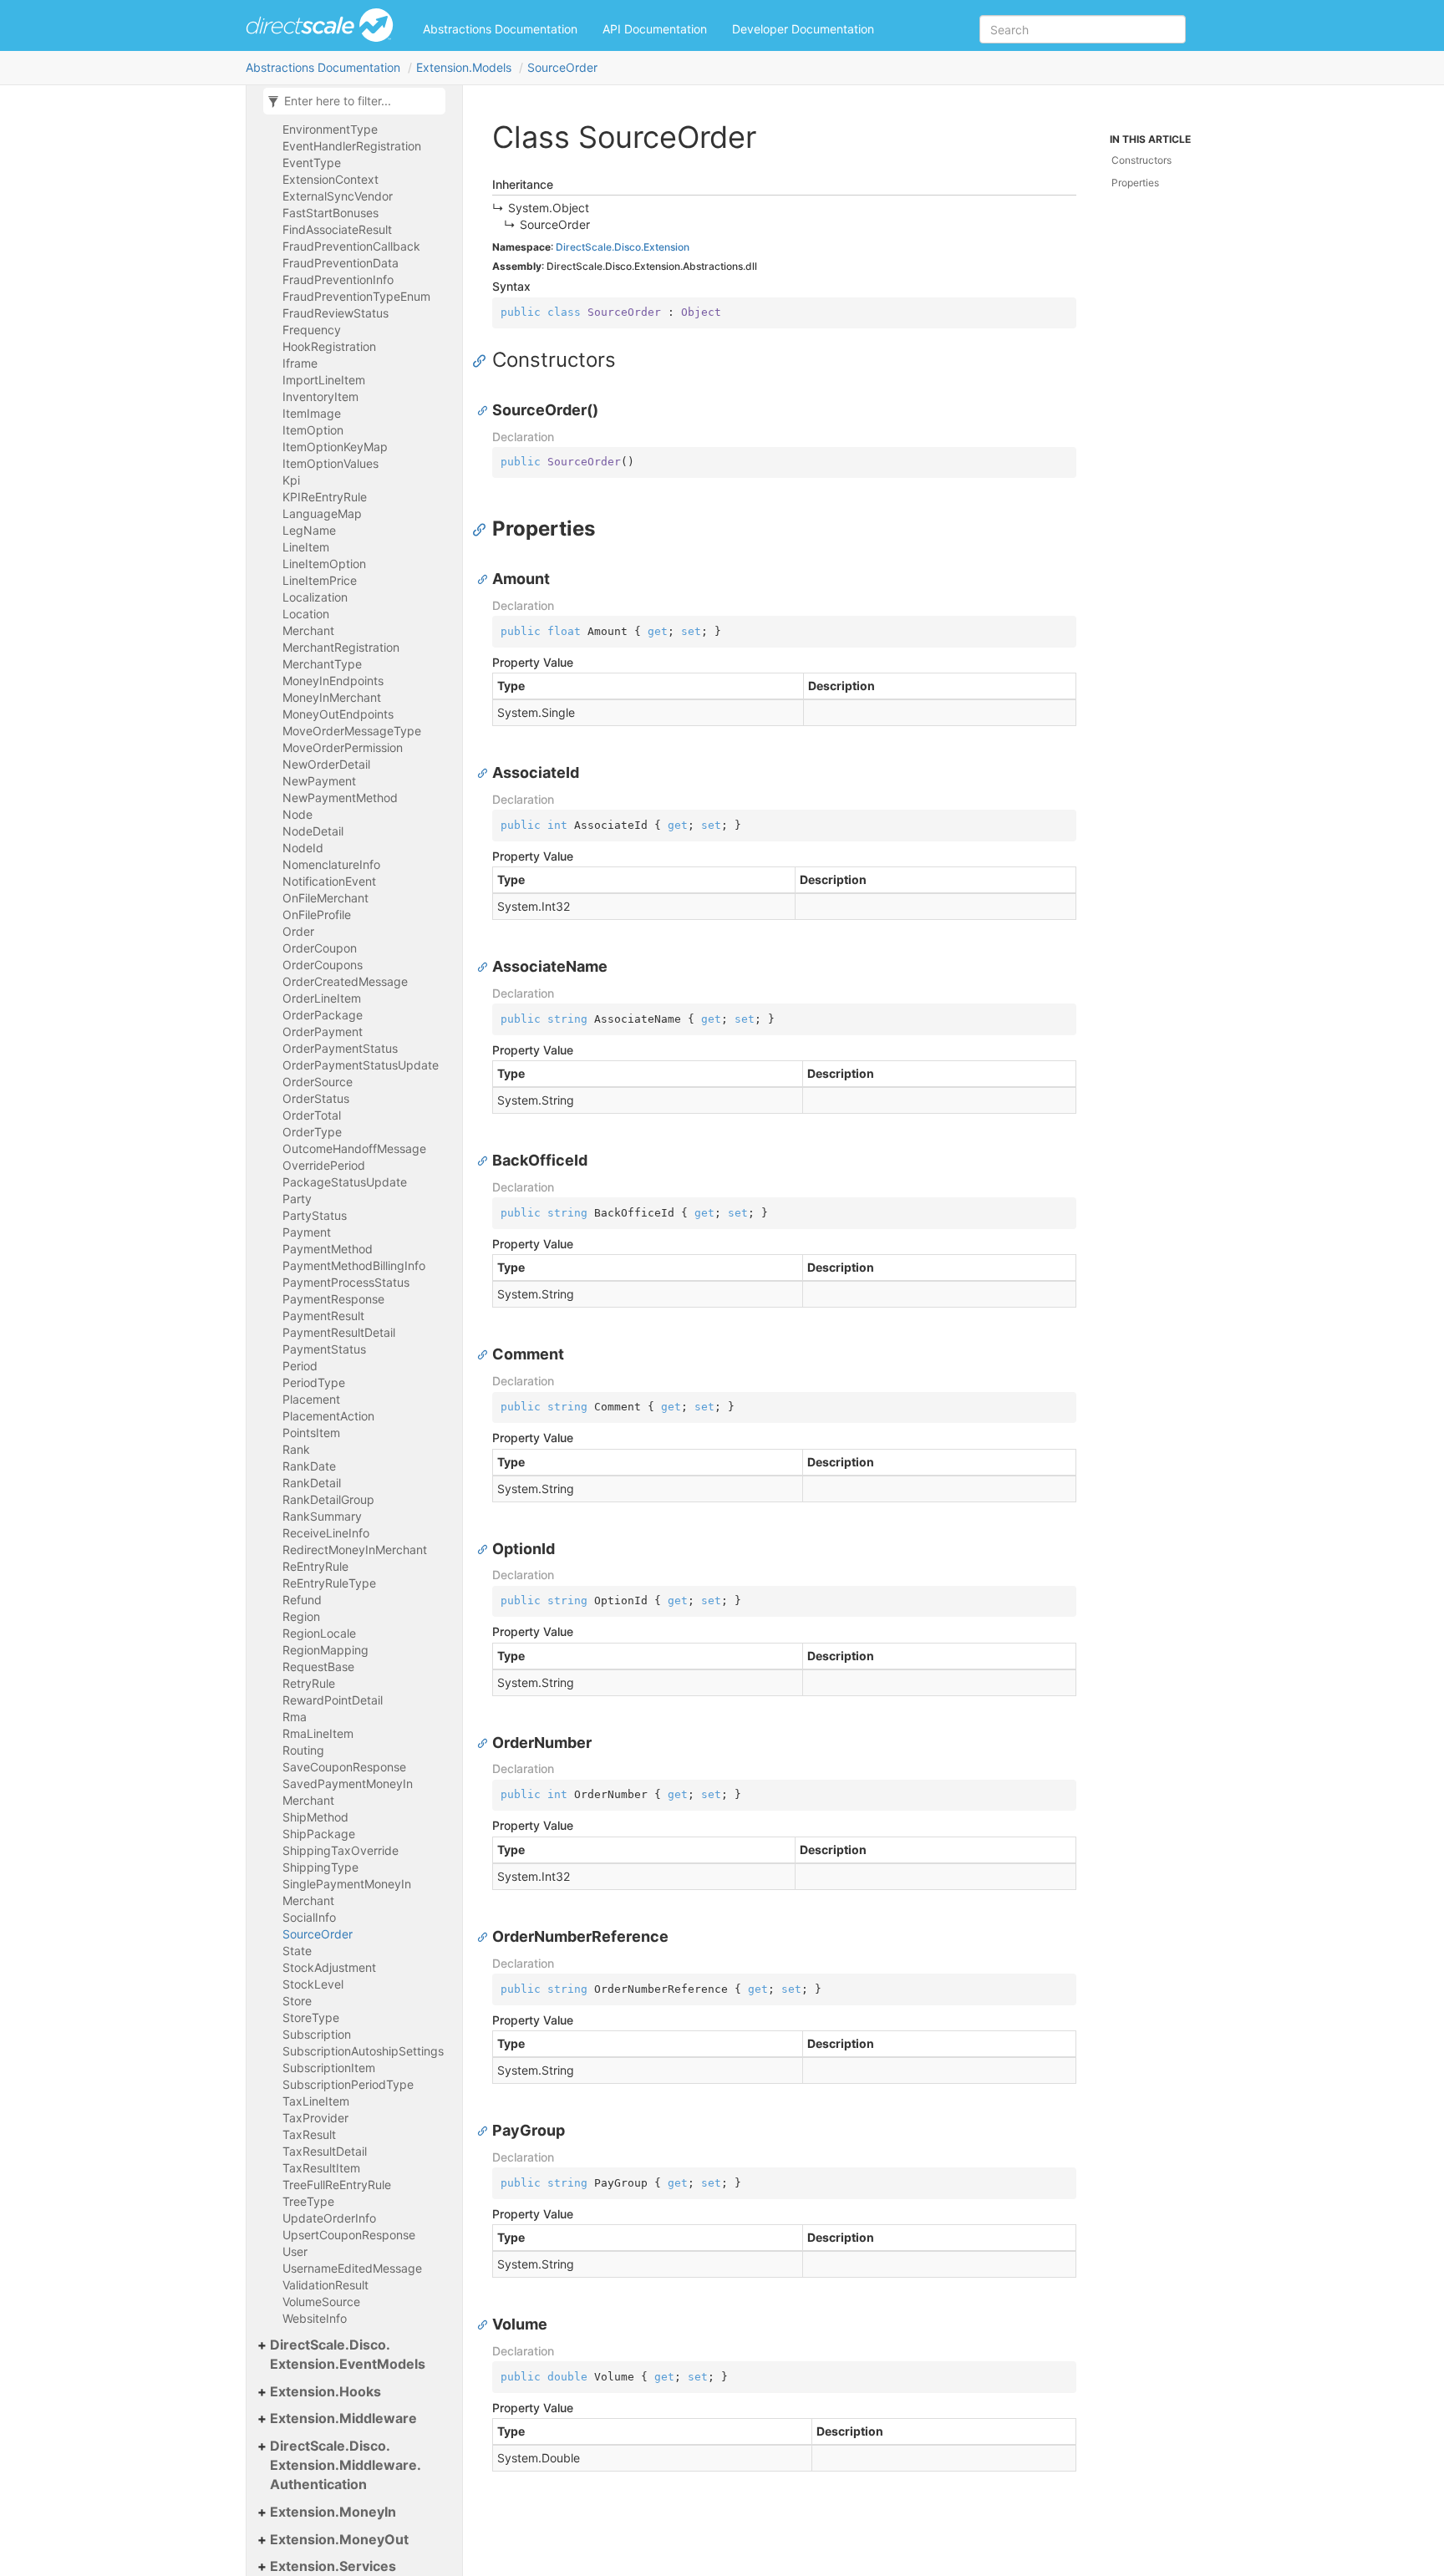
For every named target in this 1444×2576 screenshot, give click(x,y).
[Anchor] (483, 360)
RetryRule (309, 1683)
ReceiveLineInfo (326, 1533)
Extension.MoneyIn (333, 2512)
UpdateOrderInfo (329, 2218)
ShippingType (320, 1867)
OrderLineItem (322, 998)
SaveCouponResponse (344, 1767)
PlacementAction (328, 1416)
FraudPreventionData (341, 263)
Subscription (317, 2034)
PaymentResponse (333, 1299)
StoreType (311, 2017)
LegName (309, 530)
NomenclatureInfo (331, 864)
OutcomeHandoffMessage (354, 1148)
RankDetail (312, 1483)
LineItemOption (324, 564)
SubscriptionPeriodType (348, 2084)
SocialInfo (309, 1917)
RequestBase (318, 1667)
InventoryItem (320, 396)
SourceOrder (562, 67)
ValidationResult (325, 2285)
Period (300, 1366)
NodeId (303, 848)
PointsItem (311, 1433)
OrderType (312, 1132)
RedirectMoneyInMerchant (355, 1550)
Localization (315, 597)
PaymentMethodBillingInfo (354, 1265)
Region (301, 1616)
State (297, 1951)
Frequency (312, 330)
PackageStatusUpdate (345, 1182)
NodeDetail (313, 831)
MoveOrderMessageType (352, 731)
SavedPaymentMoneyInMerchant (348, 1792)
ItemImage (312, 413)
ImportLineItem (324, 380)
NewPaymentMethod (340, 798)
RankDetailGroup (328, 1499)
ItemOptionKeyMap (335, 447)
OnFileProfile (317, 915)
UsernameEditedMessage (352, 2268)
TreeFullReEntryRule (337, 2185)
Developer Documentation (803, 29)
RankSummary (322, 1516)
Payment (307, 1232)
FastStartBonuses (330, 213)
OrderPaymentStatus (340, 1048)
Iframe (300, 363)
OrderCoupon (320, 948)
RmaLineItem (318, 1733)
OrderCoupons (323, 965)
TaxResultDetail (325, 2151)
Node (297, 814)
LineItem (306, 547)
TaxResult (309, 2134)
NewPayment (319, 781)
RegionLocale (319, 1633)
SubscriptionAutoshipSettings (363, 2051)
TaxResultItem (321, 2168)
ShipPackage (319, 1834)
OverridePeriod (324, 1165)
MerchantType (322, 664)
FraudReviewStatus (336, 313)
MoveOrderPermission (343, 747)
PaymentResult (323, 1316)
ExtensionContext (330, 179)
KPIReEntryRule (325, 497)
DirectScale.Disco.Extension (623, 247)
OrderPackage (323, 1015)
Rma (295, 1717)
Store (297, 2001)
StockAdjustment (329, 1967)
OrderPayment (323, 1031)
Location (306, 614)
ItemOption (313, 430)
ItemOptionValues (330, 463)
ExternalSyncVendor (338, 196)
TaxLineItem (316, 2101)
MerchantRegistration (341, 647)
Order (298, 931)
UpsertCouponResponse (349, 2235)
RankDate (309, 1466)
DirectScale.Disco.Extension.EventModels (348, 2354)
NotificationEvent (329, 881)
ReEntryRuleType (329, 1583)
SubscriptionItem (329, 2068)
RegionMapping (325, 1650)
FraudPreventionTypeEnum (356, 296)
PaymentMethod (328, 1249)
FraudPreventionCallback (351, 246)
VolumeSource (321, 2302)
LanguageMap (322, 513)
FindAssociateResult (337, 229)
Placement (311, 1399)
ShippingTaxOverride (341, 1850)
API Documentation (655, 29)
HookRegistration (329, 346)
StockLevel (313, 1984)
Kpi (291, 480)
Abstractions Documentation (500, 29)
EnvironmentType (330, 129)
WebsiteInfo (315, 2318)
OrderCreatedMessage (345, 981)
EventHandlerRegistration (352, 146)
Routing (303, 1750)
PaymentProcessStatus (346, 1282)
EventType (312, 163)
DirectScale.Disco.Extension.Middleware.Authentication (346, 2465)
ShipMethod (315, 1817)
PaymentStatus (324, 1349)
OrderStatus (316, 1098)
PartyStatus (315, 1215)
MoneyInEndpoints (333, 681)
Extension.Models (464, 67)
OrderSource (318, 1082)
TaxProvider (315, 2118)
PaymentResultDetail (339, 1332)
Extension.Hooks (325, 2391)
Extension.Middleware (343, 2418)
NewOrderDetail (326, 764)
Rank (296, 1449)
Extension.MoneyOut (339, 2539)
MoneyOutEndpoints (338, 714)
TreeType (308, 2201)
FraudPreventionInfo (338, 279)
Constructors (1141, 160)
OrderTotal (312, 1115)
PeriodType (314, 1382)
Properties (1135, 183)
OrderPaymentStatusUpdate (361, 1065)
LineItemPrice (320, 580)
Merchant (308, 630)
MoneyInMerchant (332, 697)
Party (297, 1199)
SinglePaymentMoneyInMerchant (347, 1892)
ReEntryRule (315, 1566)
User (295, 2251)
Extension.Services (333, 2566)
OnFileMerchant (325, 898)
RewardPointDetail (333, 1700)
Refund (302, 1600)
